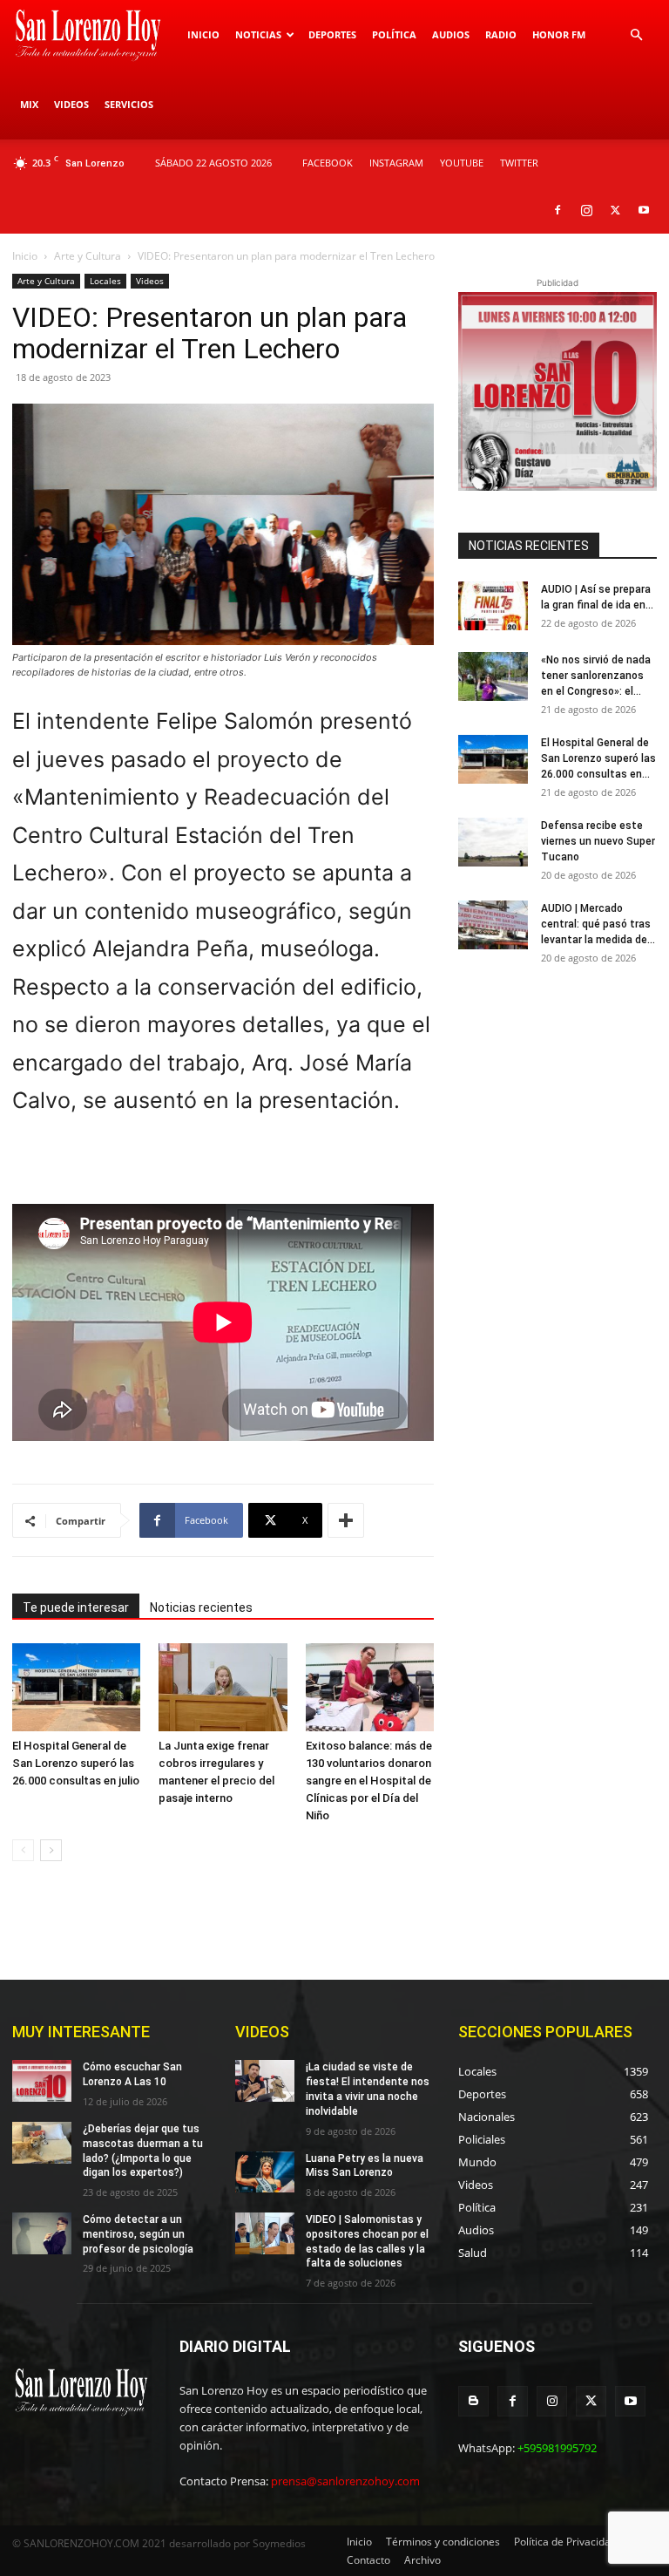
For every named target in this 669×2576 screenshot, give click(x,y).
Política (394, 34)
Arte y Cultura (88, 256)
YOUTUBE (462, 163)
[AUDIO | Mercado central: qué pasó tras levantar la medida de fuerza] (493, 925)
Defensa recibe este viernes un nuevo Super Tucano (598, 841)
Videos (71, 104)
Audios (451, 34)
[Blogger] (473, 2401)
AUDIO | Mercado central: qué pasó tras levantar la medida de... (598, 924)
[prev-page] (23, 1850)
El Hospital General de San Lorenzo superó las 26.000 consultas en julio (76, 1763)
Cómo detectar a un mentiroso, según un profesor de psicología (138, 2234)
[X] (615, 210)
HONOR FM (559, 34)
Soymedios (279, 2543)
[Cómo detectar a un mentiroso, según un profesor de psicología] (42, 2233)
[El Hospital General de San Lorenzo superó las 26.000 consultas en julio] (76, 1687)
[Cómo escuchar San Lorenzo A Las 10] (42, 2081)
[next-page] (51, 1850)
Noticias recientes (201, 1607)
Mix (29, 104)
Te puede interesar (76, 1607)
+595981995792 (557, 2448)
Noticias (258, 34)
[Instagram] (586, 210)
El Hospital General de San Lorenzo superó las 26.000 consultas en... (598, 758)
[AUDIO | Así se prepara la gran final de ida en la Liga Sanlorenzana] (493, 606)
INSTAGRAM (396, 163)
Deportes (332, 34)
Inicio (203, 34)
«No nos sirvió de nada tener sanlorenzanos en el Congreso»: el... (596, 676)
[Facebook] (557, 210)
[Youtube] (644, 210)
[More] (346, 1520)
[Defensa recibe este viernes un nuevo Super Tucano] (493, 842)
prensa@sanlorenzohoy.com (345, 2481)
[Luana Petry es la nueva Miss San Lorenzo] (265, 2172)
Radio (501, 34)
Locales (105, 281)
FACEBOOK (328, 163)
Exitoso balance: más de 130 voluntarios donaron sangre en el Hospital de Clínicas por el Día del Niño (369, 1781)
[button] (636, 35)
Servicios (129, 104)
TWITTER (519, 163)
